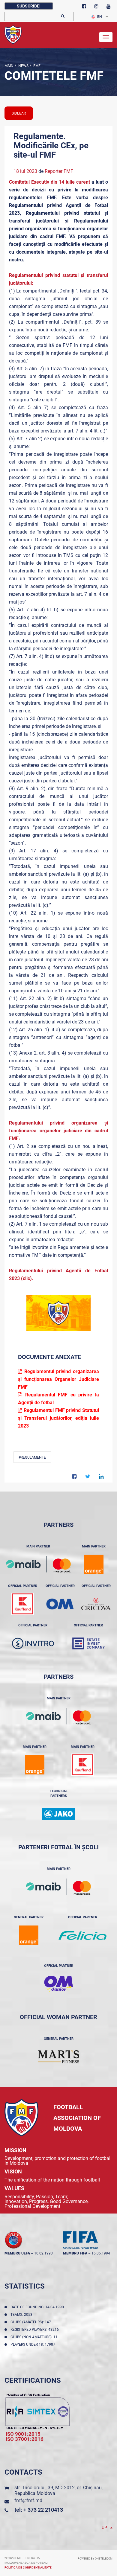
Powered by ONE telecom (95, 2559)
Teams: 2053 (22, 2315)
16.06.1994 (101, 2253)
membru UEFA (17, 2253)
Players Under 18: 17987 (34, 2345)
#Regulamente (32, 1457)
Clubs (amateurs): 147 (32, 2322)
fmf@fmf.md (28, 2500)
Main (9, 66)
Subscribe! (29, 6)
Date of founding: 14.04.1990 (38, 2307)
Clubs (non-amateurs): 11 (35, 2337)
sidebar (19, 113)
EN (99, 17)
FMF (36, 66)
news (23, 66)
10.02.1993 (43, 2253)
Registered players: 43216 (36, 2330)
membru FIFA (75, 2253)
